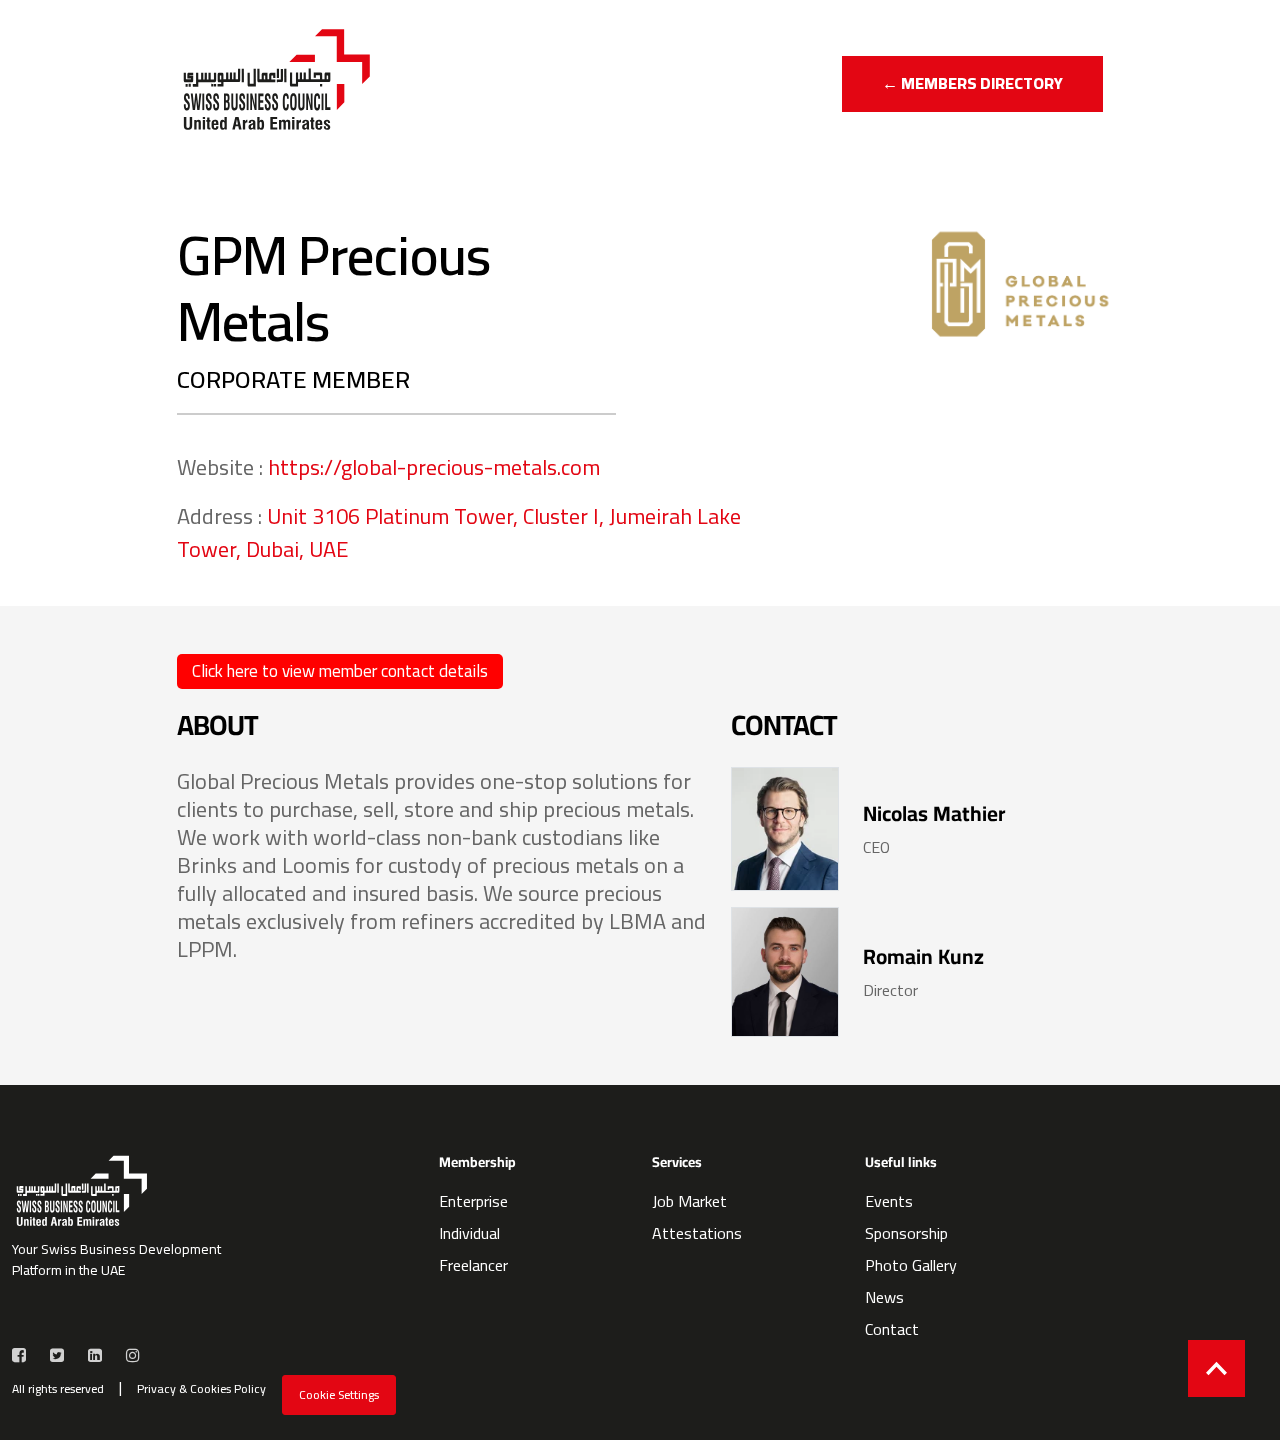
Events (889, 1201)
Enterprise (473, 1201)
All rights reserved (58, 1389)
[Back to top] (1216, 1368)
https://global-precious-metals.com (434, 467)
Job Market (689, 1201)
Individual (469, 1233)
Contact (892, 1329)
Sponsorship (906, 1233)
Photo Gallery (911, 1265)
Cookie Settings (339, 1394)
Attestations (697, 1233)
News (884, 1297)
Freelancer (473, 1265)
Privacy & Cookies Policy (201, 1389)
